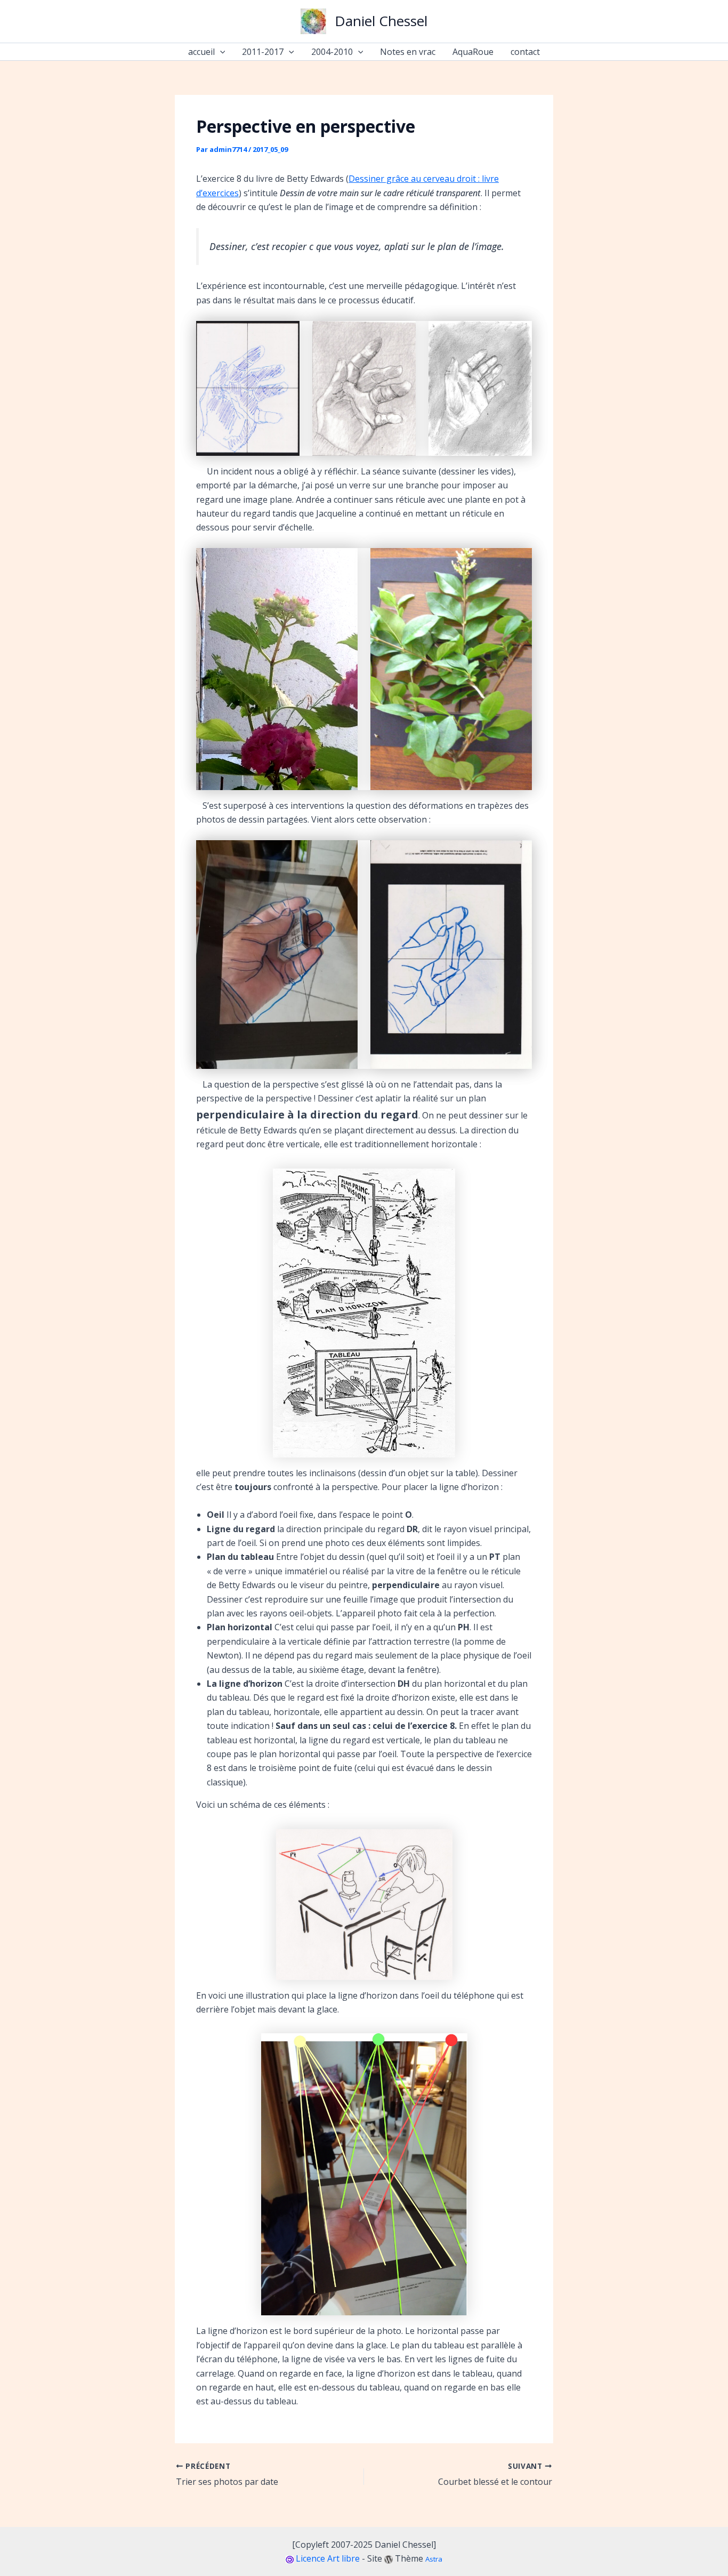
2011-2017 (263, 52)
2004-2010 (332, 52)
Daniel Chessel (381, 21)
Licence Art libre (328, 2558)
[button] (220, 52)
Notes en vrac (408, 52)
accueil (201, 52)
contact (525, 52)
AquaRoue (473, 52)
